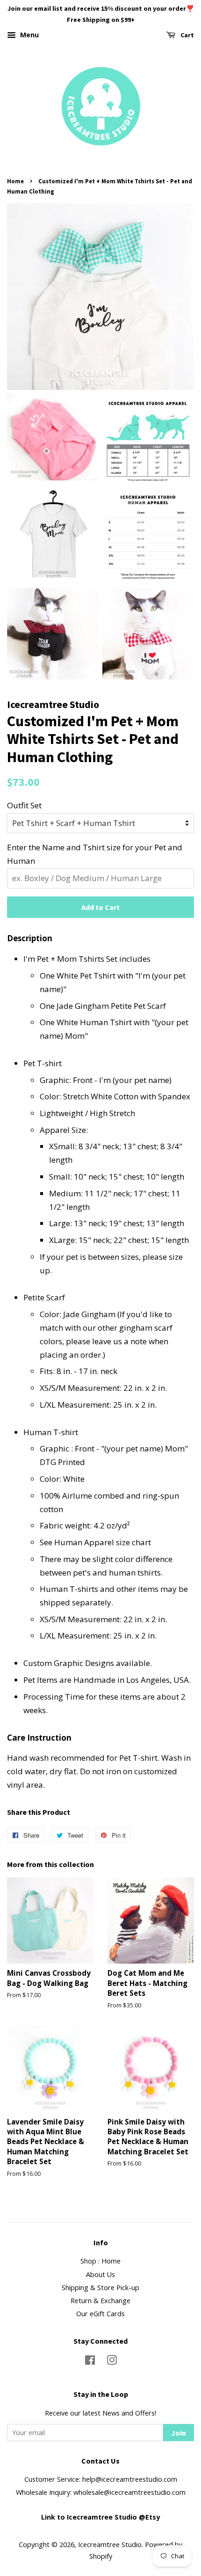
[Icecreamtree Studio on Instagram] (112, 2362)
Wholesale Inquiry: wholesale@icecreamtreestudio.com (101, 2492)
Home (15, 181)
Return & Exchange (100, 2301)
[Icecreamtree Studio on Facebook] (90, 2362)
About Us (100, 2274)
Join (179, 2433)
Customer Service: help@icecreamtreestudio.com (101, 2479)
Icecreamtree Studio (110, 2545)
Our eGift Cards (100, 2314)
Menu (29, 35)
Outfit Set (24, 805)
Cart (187, 35)
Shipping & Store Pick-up (100, 2288)
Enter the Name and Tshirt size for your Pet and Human (95, 854)
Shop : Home (100, 2261)
